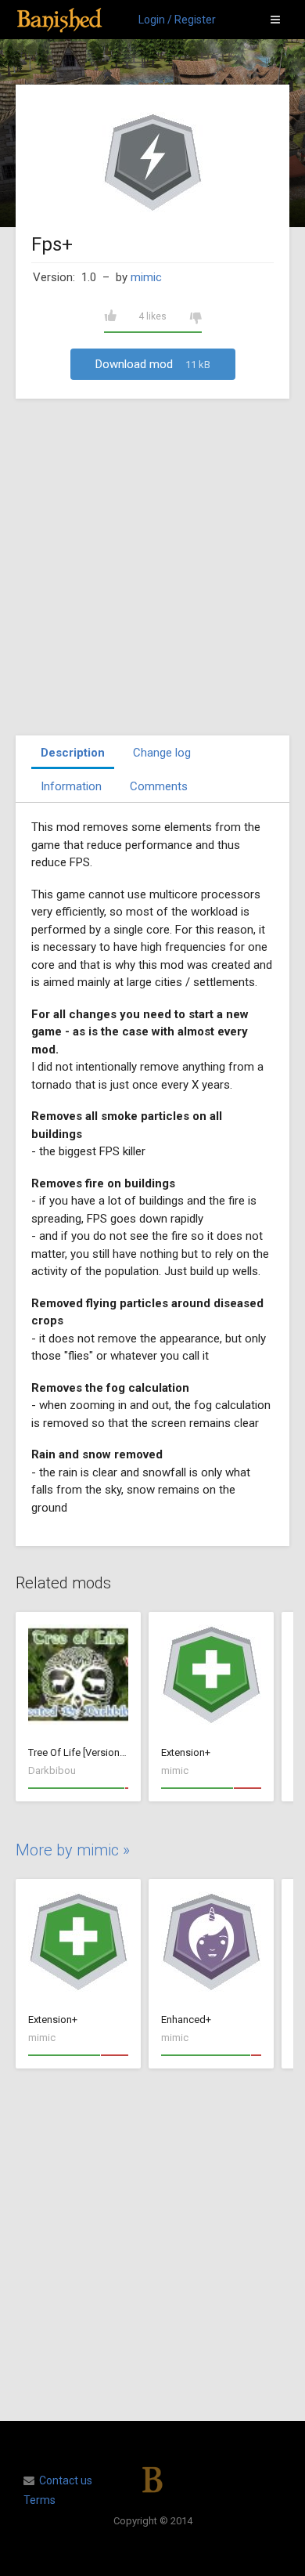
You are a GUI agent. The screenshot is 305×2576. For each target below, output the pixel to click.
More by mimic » (73, 1850)
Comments (159, 786)
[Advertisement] (152, 567)
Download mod (153, 364)
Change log (162, 753)
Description (73, 753)
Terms (39, 2500)
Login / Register (177, 20)
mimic (146, 277)
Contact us (66, 2480)
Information (71, 786)
